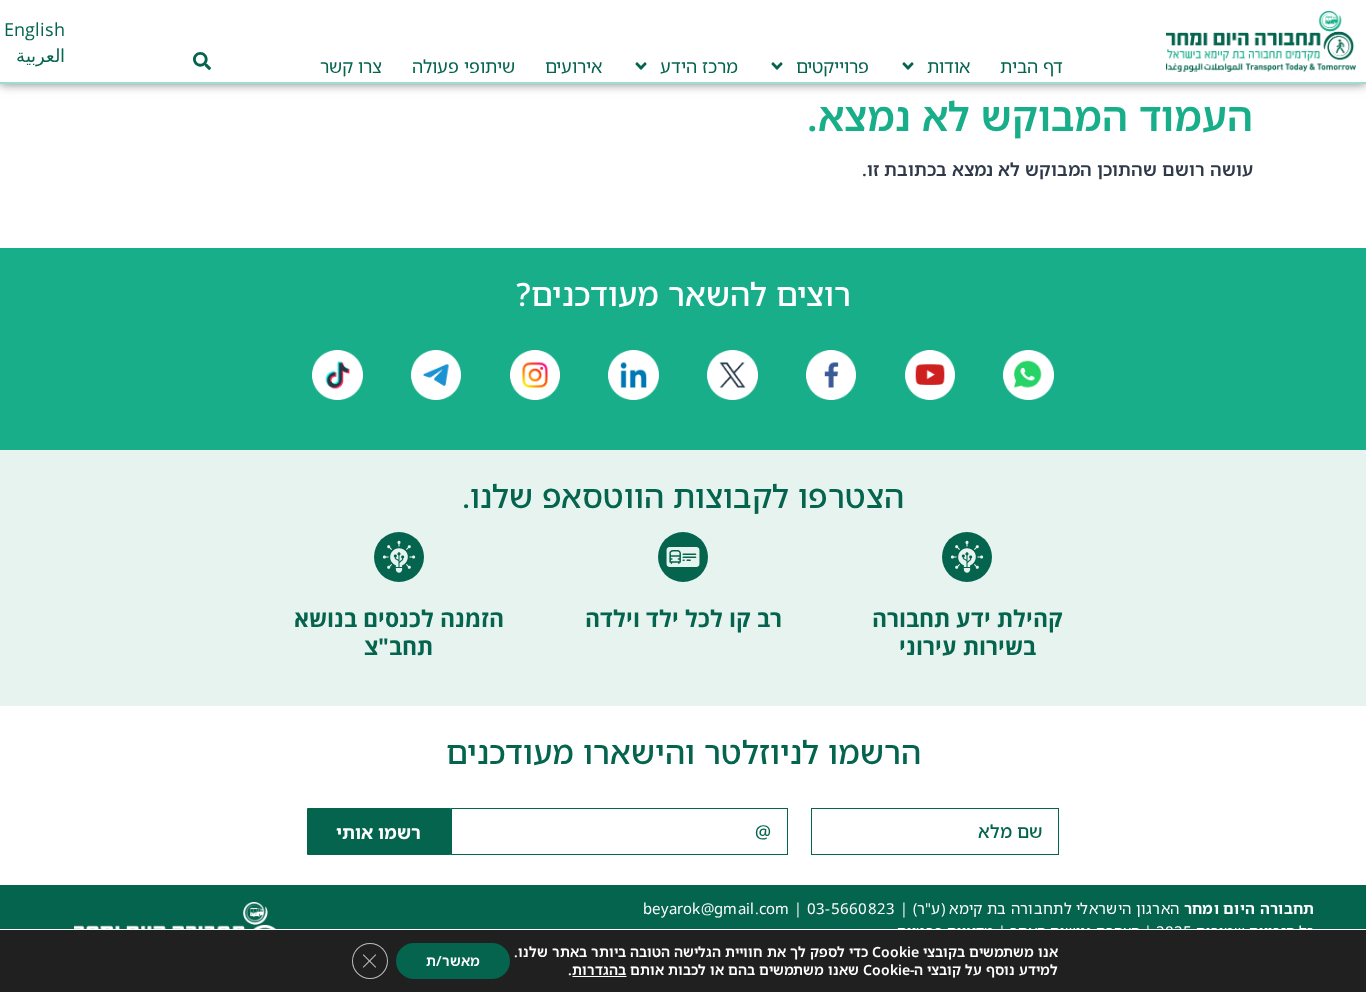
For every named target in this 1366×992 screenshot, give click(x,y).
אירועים (573, 66)
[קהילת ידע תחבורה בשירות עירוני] (967, 557)
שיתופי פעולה (463, 66)
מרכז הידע (699, 66)
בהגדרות (599, 970)
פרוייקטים (832, 66)
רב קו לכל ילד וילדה (683, 618)
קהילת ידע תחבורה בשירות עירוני (967, 632)
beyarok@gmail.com (716, 908)
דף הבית (1031, 66)
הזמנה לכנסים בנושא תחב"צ (399, 632)
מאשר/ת (453, 960)
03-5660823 (851, 908)
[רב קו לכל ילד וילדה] (683, 557)
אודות (948, 66)
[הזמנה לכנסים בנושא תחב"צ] (399, 557)
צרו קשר (351, 66)
